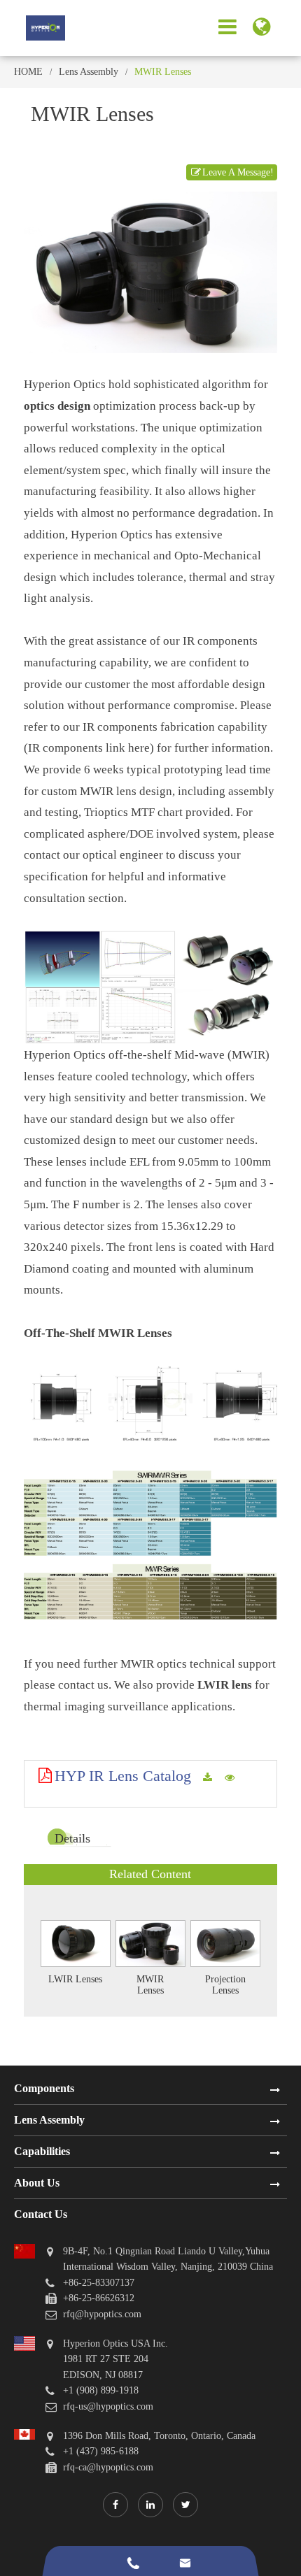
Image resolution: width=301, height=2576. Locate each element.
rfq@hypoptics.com (102, 2314)
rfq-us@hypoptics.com (108, 2406)
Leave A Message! (238, 172)
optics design (57, 406)
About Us (37, 2183)
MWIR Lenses (163, 72)
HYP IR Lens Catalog (123, 1776)
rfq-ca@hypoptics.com (108, 2467)
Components (44, 2088)
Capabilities (42, 2151)
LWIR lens (225, 1685)
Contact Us (41, 2214)
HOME (28, 72)
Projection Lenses (225, 1984)
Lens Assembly (89, 72)
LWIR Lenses (75, 1979)
